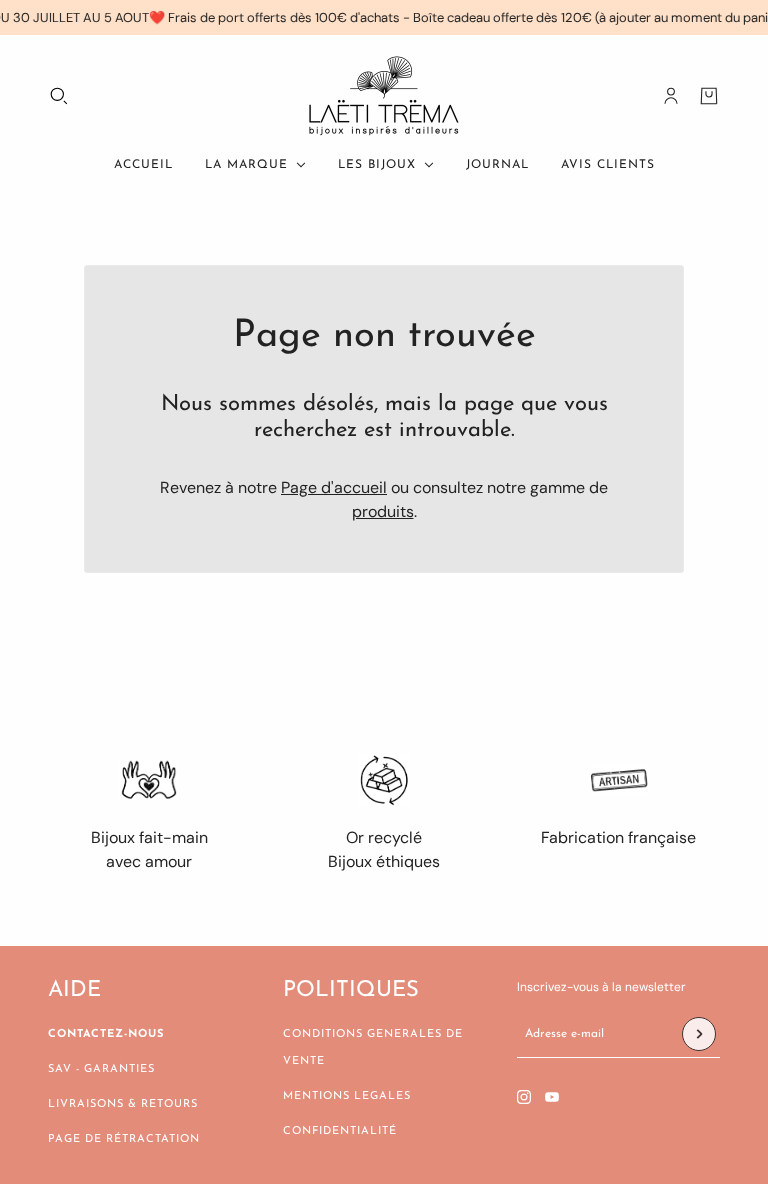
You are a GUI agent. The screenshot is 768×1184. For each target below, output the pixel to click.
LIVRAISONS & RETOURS (123, 1104)
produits (383, 511)
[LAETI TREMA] (384, 96)
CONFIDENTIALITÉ (340, 1131)
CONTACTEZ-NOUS (106, 1034)
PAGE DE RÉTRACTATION (124, 1139)
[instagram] (524, 1097)
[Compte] (671, 96)
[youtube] (552, 1097)
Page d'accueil (334, 487)
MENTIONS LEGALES (347, 1096)
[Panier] (709, 96)
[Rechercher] (59, 96)
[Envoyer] (699, 1034)
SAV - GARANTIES (101, 1069)
